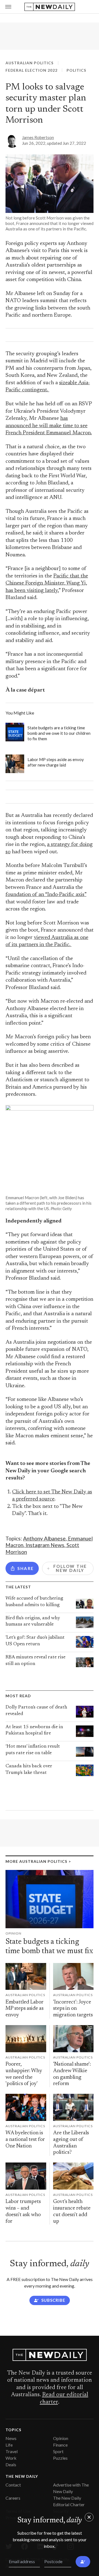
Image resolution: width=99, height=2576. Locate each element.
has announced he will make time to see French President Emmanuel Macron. (49, 426)
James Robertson (38, 137)
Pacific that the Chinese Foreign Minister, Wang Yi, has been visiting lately (47, 583)
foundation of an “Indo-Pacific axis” (46, 895)
